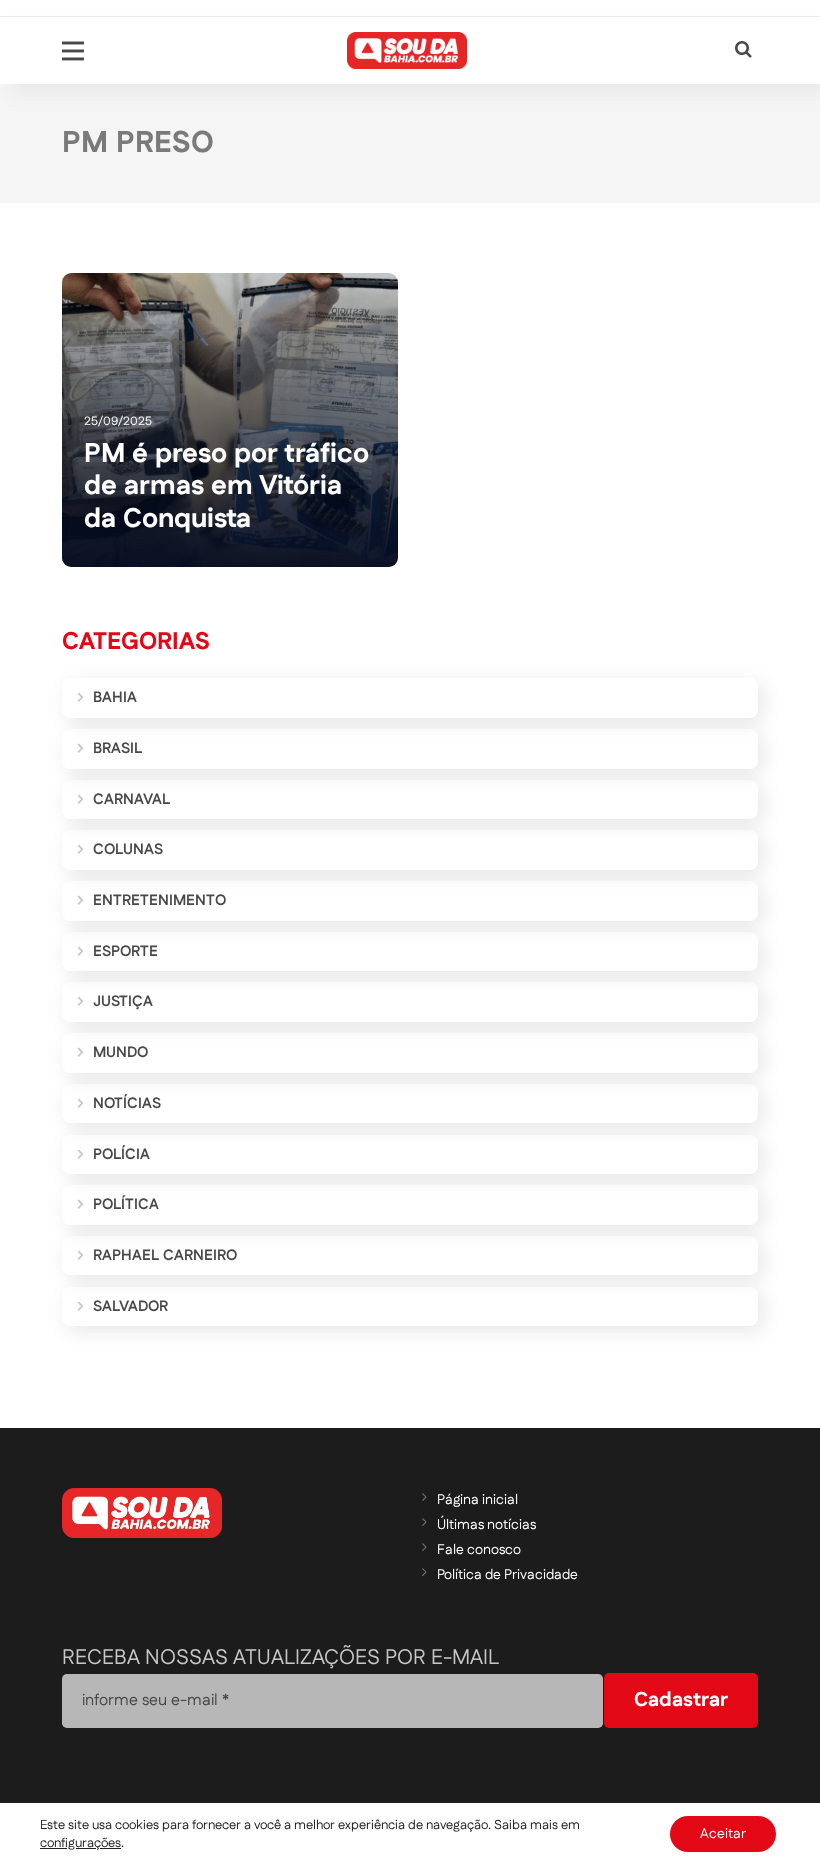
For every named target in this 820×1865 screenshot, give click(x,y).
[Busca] (743, 50)
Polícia (121, 1154)
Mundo (120, 1052)
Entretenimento (159, 900)
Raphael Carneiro (165, 1255)
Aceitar (723, 1834)
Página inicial (477, 1500)
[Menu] (73, 51)
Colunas (128, 849)
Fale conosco (479, 1550)
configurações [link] (80, 1843)
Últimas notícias (486, 1525)
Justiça (123, 1001)
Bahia (115, 697)
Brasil (117, 748)
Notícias (127, 1103)
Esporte (125, 951)
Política (126, 1204)
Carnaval (131, 799)
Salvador (130, 1306)
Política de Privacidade (507, 1575)
